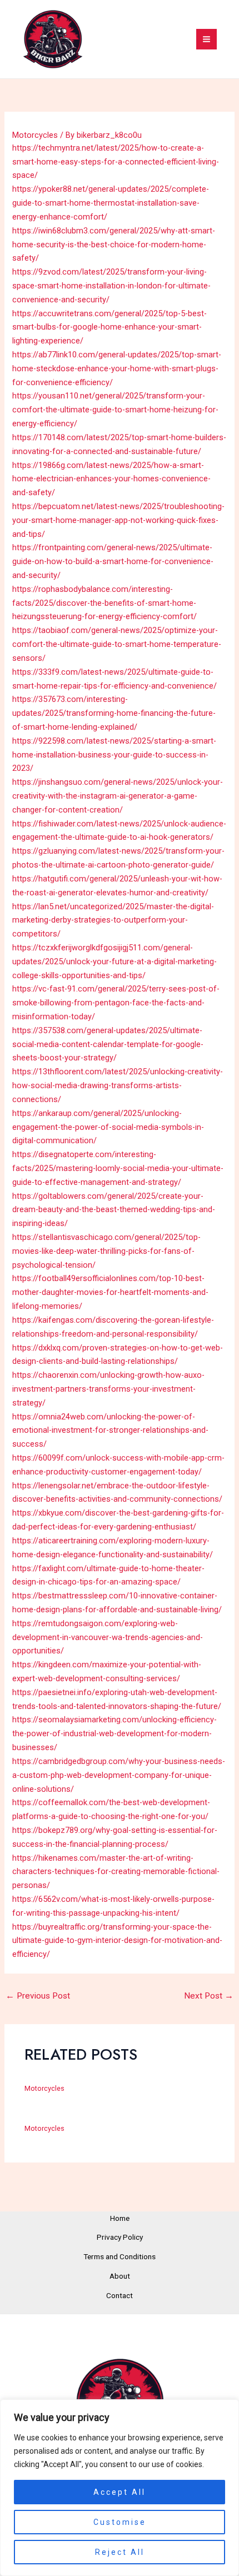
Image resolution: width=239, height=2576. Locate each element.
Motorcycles (35, 135)
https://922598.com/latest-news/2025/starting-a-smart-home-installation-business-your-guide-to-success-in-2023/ (114, 755)
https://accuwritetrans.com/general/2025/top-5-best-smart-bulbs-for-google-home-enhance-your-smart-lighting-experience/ (109, 327)
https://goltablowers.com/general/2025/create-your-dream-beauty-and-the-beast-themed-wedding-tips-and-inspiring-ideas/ (114, 1210)
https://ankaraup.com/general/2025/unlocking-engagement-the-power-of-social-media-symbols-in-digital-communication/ (108, 1127)
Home (120, 2218)
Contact (120, 2295)
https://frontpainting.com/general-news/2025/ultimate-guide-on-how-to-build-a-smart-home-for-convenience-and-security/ (113, 561)
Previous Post (38, 1996)
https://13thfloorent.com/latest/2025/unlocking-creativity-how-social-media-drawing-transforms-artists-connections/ (118, 1085)
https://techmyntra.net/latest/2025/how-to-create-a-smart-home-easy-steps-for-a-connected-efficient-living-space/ (116, 162)
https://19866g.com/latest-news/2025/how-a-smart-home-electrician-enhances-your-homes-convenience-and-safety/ (111, 479)
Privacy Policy (120, 2237)
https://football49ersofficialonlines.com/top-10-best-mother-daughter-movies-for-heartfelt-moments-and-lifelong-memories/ (110, 1292)
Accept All (120, 2492)
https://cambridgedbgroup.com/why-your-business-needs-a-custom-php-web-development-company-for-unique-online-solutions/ (119, 1775)
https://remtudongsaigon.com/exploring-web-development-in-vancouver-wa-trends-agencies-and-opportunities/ (108, 1637)
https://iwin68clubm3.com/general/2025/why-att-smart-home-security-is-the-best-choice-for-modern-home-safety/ (114, 245)
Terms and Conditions (120, 2256)
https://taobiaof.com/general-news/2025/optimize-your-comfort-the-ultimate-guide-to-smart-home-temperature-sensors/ (117, 644)
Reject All (120, 2552)
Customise (120, 2522)
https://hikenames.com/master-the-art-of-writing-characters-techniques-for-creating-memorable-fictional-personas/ (116, 1872)
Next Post (209, 1996)
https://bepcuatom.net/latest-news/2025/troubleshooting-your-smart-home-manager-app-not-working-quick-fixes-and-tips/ (118, 520)
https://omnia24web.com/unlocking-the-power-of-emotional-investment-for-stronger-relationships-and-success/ (110, 1431)
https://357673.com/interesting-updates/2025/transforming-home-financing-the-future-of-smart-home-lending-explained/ (114, 713)
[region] (120, 2488)
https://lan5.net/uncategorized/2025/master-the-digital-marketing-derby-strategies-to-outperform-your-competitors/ (113, 920)
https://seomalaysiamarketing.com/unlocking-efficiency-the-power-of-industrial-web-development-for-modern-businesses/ (114, 1733)
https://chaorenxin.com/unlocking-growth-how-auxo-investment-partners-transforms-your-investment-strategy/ (108, 1389)
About (120, 2276)
